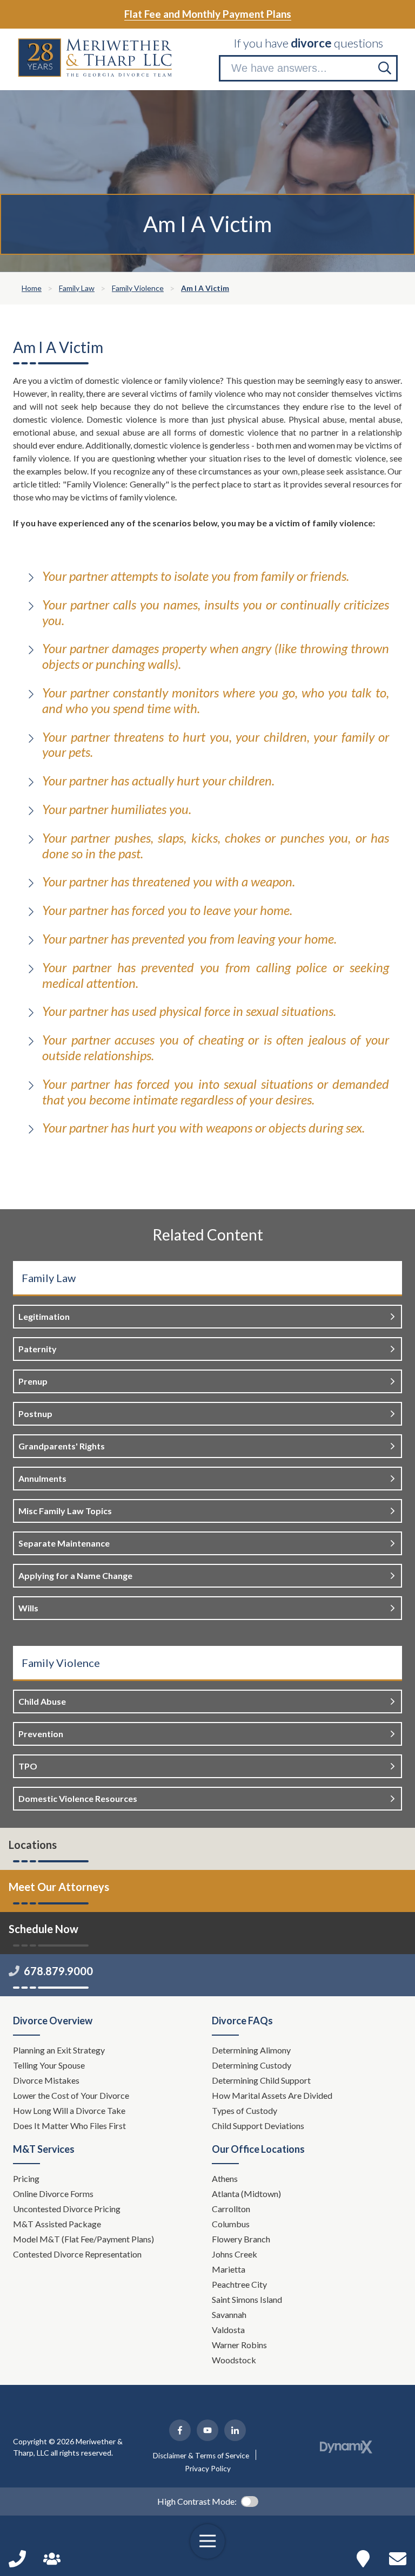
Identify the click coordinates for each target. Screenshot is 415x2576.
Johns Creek (235, 2254)
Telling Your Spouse (49, 2065)
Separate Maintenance (64, 1543)
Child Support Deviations (258, 2126)
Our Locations (363, 2559)
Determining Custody (252, 2065)
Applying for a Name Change (75, 1575)
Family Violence (61, 1663)
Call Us (17, 2559)
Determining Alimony (252, 2050)
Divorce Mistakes (47, 2080)
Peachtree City (239, 2284)
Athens (225, 2178)
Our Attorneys (52, 2559)
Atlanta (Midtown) (246, 2194)
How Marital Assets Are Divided (273, 2095)
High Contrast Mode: (197, 2501)
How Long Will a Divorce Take (70, 2110)
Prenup (33, 1381)
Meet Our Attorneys (59, 1887)
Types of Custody (245, 2110)
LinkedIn (235, 2430)
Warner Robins (239, 2345)
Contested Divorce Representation (77, 2254)
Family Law (49, 1278)
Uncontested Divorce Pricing (67, 2209)
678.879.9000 (58, 1971)
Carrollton (231, 2209)
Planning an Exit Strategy (59, 2050)
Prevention (41, 1734)
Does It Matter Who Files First (70, 2126)
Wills (28, 1608)
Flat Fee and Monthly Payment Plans (208, 14)
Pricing (26, 2178)
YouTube (207, 2430)
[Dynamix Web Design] (346, 2447)
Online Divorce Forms (53, 2194)
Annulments (42, 1478)
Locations (33, 1845)
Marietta (229, 2269)
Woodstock (234, 2360)
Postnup (35, 1414)
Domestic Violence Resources (78, 1798)
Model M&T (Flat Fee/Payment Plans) (83, 2239)
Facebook (180, 2430)
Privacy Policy (208, 2469)
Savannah (229, 2314)
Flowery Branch (241, 2239)
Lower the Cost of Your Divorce (72, 2095)
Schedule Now (398, 2559)
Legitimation (44, 1316)
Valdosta (228, 2330)
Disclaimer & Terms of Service (201, 2456)
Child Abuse (42, 1701)
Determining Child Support (262, 2080)
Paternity (38, 1349)
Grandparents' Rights (62, 1446)
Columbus (231, 2224)
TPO (28, 1766)
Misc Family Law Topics (65, 1511)
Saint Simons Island (247, 2299)
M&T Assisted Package (57, 2224)
